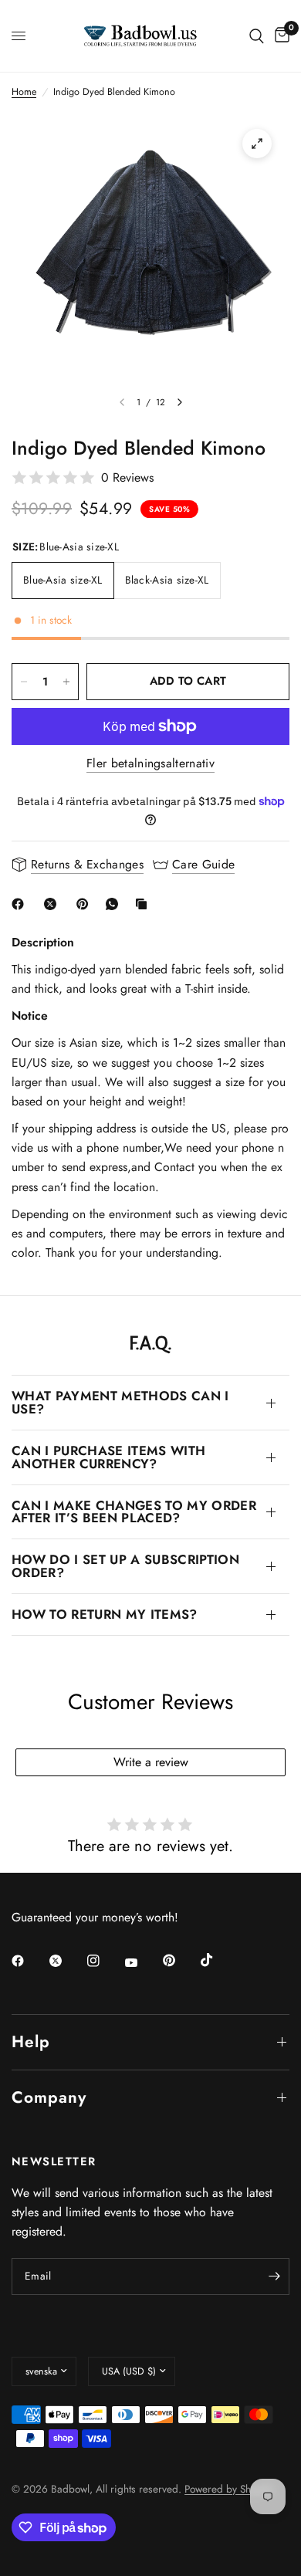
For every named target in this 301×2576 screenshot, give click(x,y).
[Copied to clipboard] (144, 904)
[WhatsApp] (115, 904)
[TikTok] (218, 1960)
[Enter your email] (274, 2276)
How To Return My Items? (105, 1614)
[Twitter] (66, 1961)
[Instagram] (104, 1961)
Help (31, 2042)
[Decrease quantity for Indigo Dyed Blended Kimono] (24, 682)
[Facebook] (21, 904)
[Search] (257, 36)
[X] (53, 904)
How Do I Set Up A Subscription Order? (125, 1566)
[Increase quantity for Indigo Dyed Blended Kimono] (66, 682)
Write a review (151, 1762)
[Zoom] (257, 144)
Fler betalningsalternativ (150, 763)
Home (24, 92)
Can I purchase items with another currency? (108, 1457)
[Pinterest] (86, 904)
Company (49, 2097)
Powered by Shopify (229, 2489)
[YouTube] (142, 1962)
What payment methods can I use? (120, 1402)
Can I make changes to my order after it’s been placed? (134, 1512)
